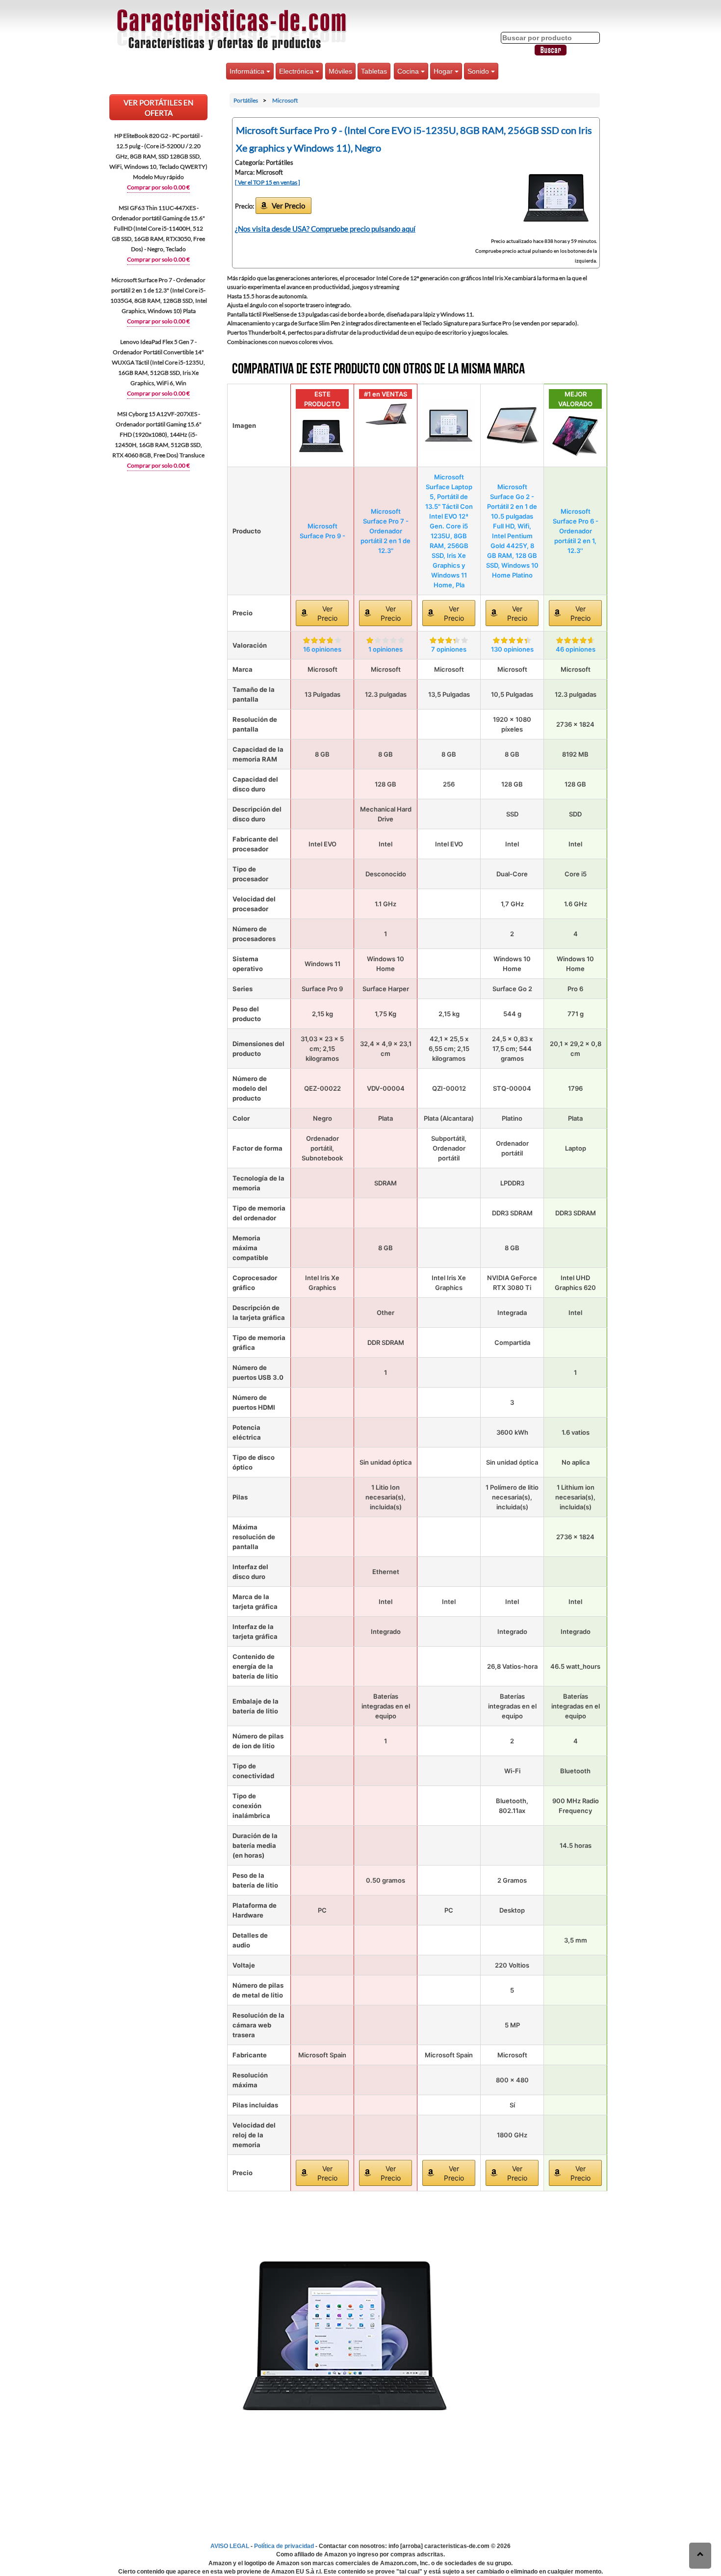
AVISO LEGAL (230, 2546)
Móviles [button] (340, 71)
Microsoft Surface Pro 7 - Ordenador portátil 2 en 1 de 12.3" (386, 531)
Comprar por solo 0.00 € (158, 187)
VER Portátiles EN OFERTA (158, 108)
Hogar (444, 71)
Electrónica (297, 71)
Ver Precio (288, 206)
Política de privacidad (284, 2546)
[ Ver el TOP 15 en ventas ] (268, 182)
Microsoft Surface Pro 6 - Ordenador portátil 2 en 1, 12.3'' (576, 531)
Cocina (409, 71)
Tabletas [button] (374, 71)
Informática (248, 71)
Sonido (479, 71)
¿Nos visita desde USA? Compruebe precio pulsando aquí (325, 229)
